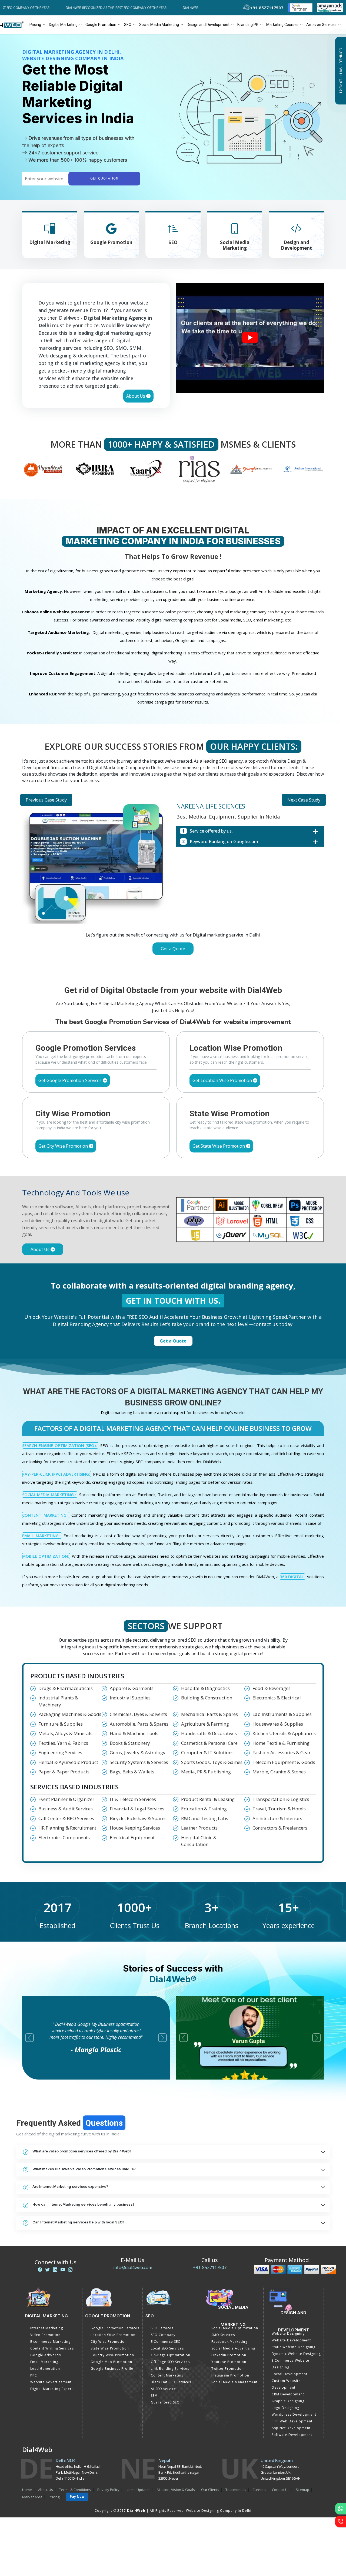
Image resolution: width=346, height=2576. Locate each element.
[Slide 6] (202, 964)
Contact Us (281, 2490)
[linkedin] (55, 2270)
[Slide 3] (173, 964)
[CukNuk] (303, 469)
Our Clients (210, 2490)
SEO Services (162, 2328)
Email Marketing (44, 2362)
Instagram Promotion (230, 2375)
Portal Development (290, 2374)
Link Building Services (170, 2369)
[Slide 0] (144, 964)
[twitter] (48, 2270)
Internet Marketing (47, 2328)
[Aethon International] (251, 469)
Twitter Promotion (228, 2369)
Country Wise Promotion (112, 2355)
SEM (154, 2396)
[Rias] (147, 469)
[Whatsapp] (341, 2509)
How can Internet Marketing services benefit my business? (84, 2204)
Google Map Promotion (111, 2362)
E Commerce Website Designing (290, 2364)
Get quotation (104, 179)
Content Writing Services (52, 2348)
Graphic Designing (288, 2401)
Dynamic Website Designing (296, 2354)
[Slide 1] (154, 964)
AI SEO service (163, 2389)
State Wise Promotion (110, 2348)
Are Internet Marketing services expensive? (70, 2186)
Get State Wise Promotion (219, 1146)
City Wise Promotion (109, 2342)
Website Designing (288, 2333)
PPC (34, 2375)
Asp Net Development (291, 2428)
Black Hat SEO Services (171, 2382)
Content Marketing (167, 2375)
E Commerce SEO (166, 2342)
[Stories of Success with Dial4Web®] (250, 338)
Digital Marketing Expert (52, 2389)
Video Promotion (45, 2335)
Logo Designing (285, 2408)
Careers (259, 2490)
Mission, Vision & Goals (176, 2490)
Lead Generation (45, 2369)
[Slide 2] (163, 964)
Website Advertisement (51, 2382)
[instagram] (70, 2270)
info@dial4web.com (133, 2267)
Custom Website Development (286, 2384)
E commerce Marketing (50, 2342)
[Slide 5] (192, 964)
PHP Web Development (292, 2421)
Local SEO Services (167, 2348)
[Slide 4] (183, 964)
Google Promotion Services (115, 2328)
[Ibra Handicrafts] (43, 469)
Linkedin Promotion (229, 2355)
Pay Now (77, 2496)
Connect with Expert (341, 71)
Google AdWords (46, 2355)
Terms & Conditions (75, 2490)
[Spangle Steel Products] (199, 469)
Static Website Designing (294, 2347)
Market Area (32, 2497)
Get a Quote (173, 949)
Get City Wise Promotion (64, 1146)
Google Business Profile (112, 2369)
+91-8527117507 (210, 2267)
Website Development (291, 2340)
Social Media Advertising (233, 2348)
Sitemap (302, 2490)
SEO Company (163, 2335)
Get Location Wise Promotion (223, 1080)
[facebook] (40, 2270)
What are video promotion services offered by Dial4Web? (82, 2151)
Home (27, 2490)
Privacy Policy (108, 2490)
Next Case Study (304, 800)
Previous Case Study (46, 800)
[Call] (341, 2521)
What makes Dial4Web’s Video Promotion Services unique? (84, 2169)
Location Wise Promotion (113, 2335)
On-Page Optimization (171, 2355)
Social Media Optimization (235, 2328)
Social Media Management (234, 2382)
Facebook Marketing (229, 2342)
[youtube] (63, 2270)
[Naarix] (95, 469)
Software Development (292, 2435)
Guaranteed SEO (165, 2402)
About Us (136, 396)
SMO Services (223, 2335)
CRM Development (288, 2394)
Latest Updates (138, 2490)
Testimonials (236, 2490)
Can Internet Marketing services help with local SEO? (78, 2222)
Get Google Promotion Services (71, 1080)
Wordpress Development (294, 2414)
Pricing (35, 25)
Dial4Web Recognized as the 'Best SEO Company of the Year (90, 8)
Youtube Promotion (229, 2362)
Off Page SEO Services (170, 2362)
